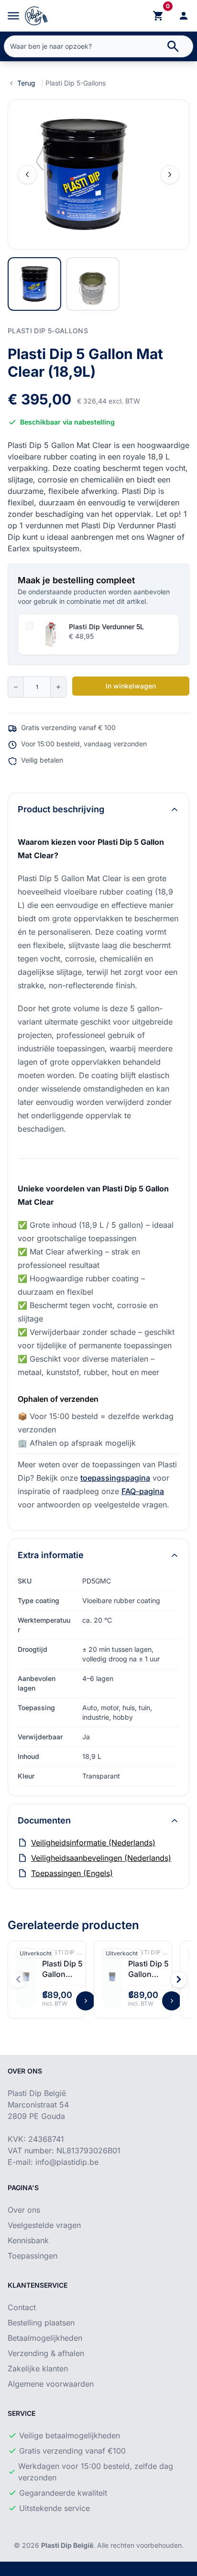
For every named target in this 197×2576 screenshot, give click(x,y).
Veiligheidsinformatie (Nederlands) (93, 1843)
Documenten (44, 1820)
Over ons (24, 2210)
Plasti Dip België (67, 2545)
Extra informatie (51, 1555)
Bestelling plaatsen (41, 2323)
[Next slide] (170, 175)
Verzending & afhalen (46, 2353)
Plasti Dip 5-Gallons (76, 83)
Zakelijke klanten (38, 2369)
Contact (22, 2307)
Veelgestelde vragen (44, 2225)
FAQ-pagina (143, 1491)
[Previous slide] (27, 175)
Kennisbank (28, 2240)
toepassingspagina (115, 1478)
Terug (26, 83)
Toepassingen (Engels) (72, 1873)
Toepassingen (33, 2256)
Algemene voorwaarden (51, 2384)
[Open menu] (13, 16)
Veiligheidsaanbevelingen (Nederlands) (101, 1858)
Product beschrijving (61, 809)
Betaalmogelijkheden (45, 2338)
